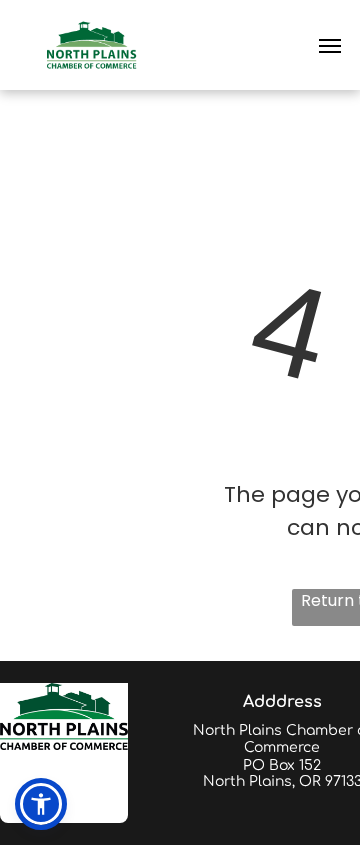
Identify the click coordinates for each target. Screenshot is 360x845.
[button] (41, 804)
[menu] (330, 46)
